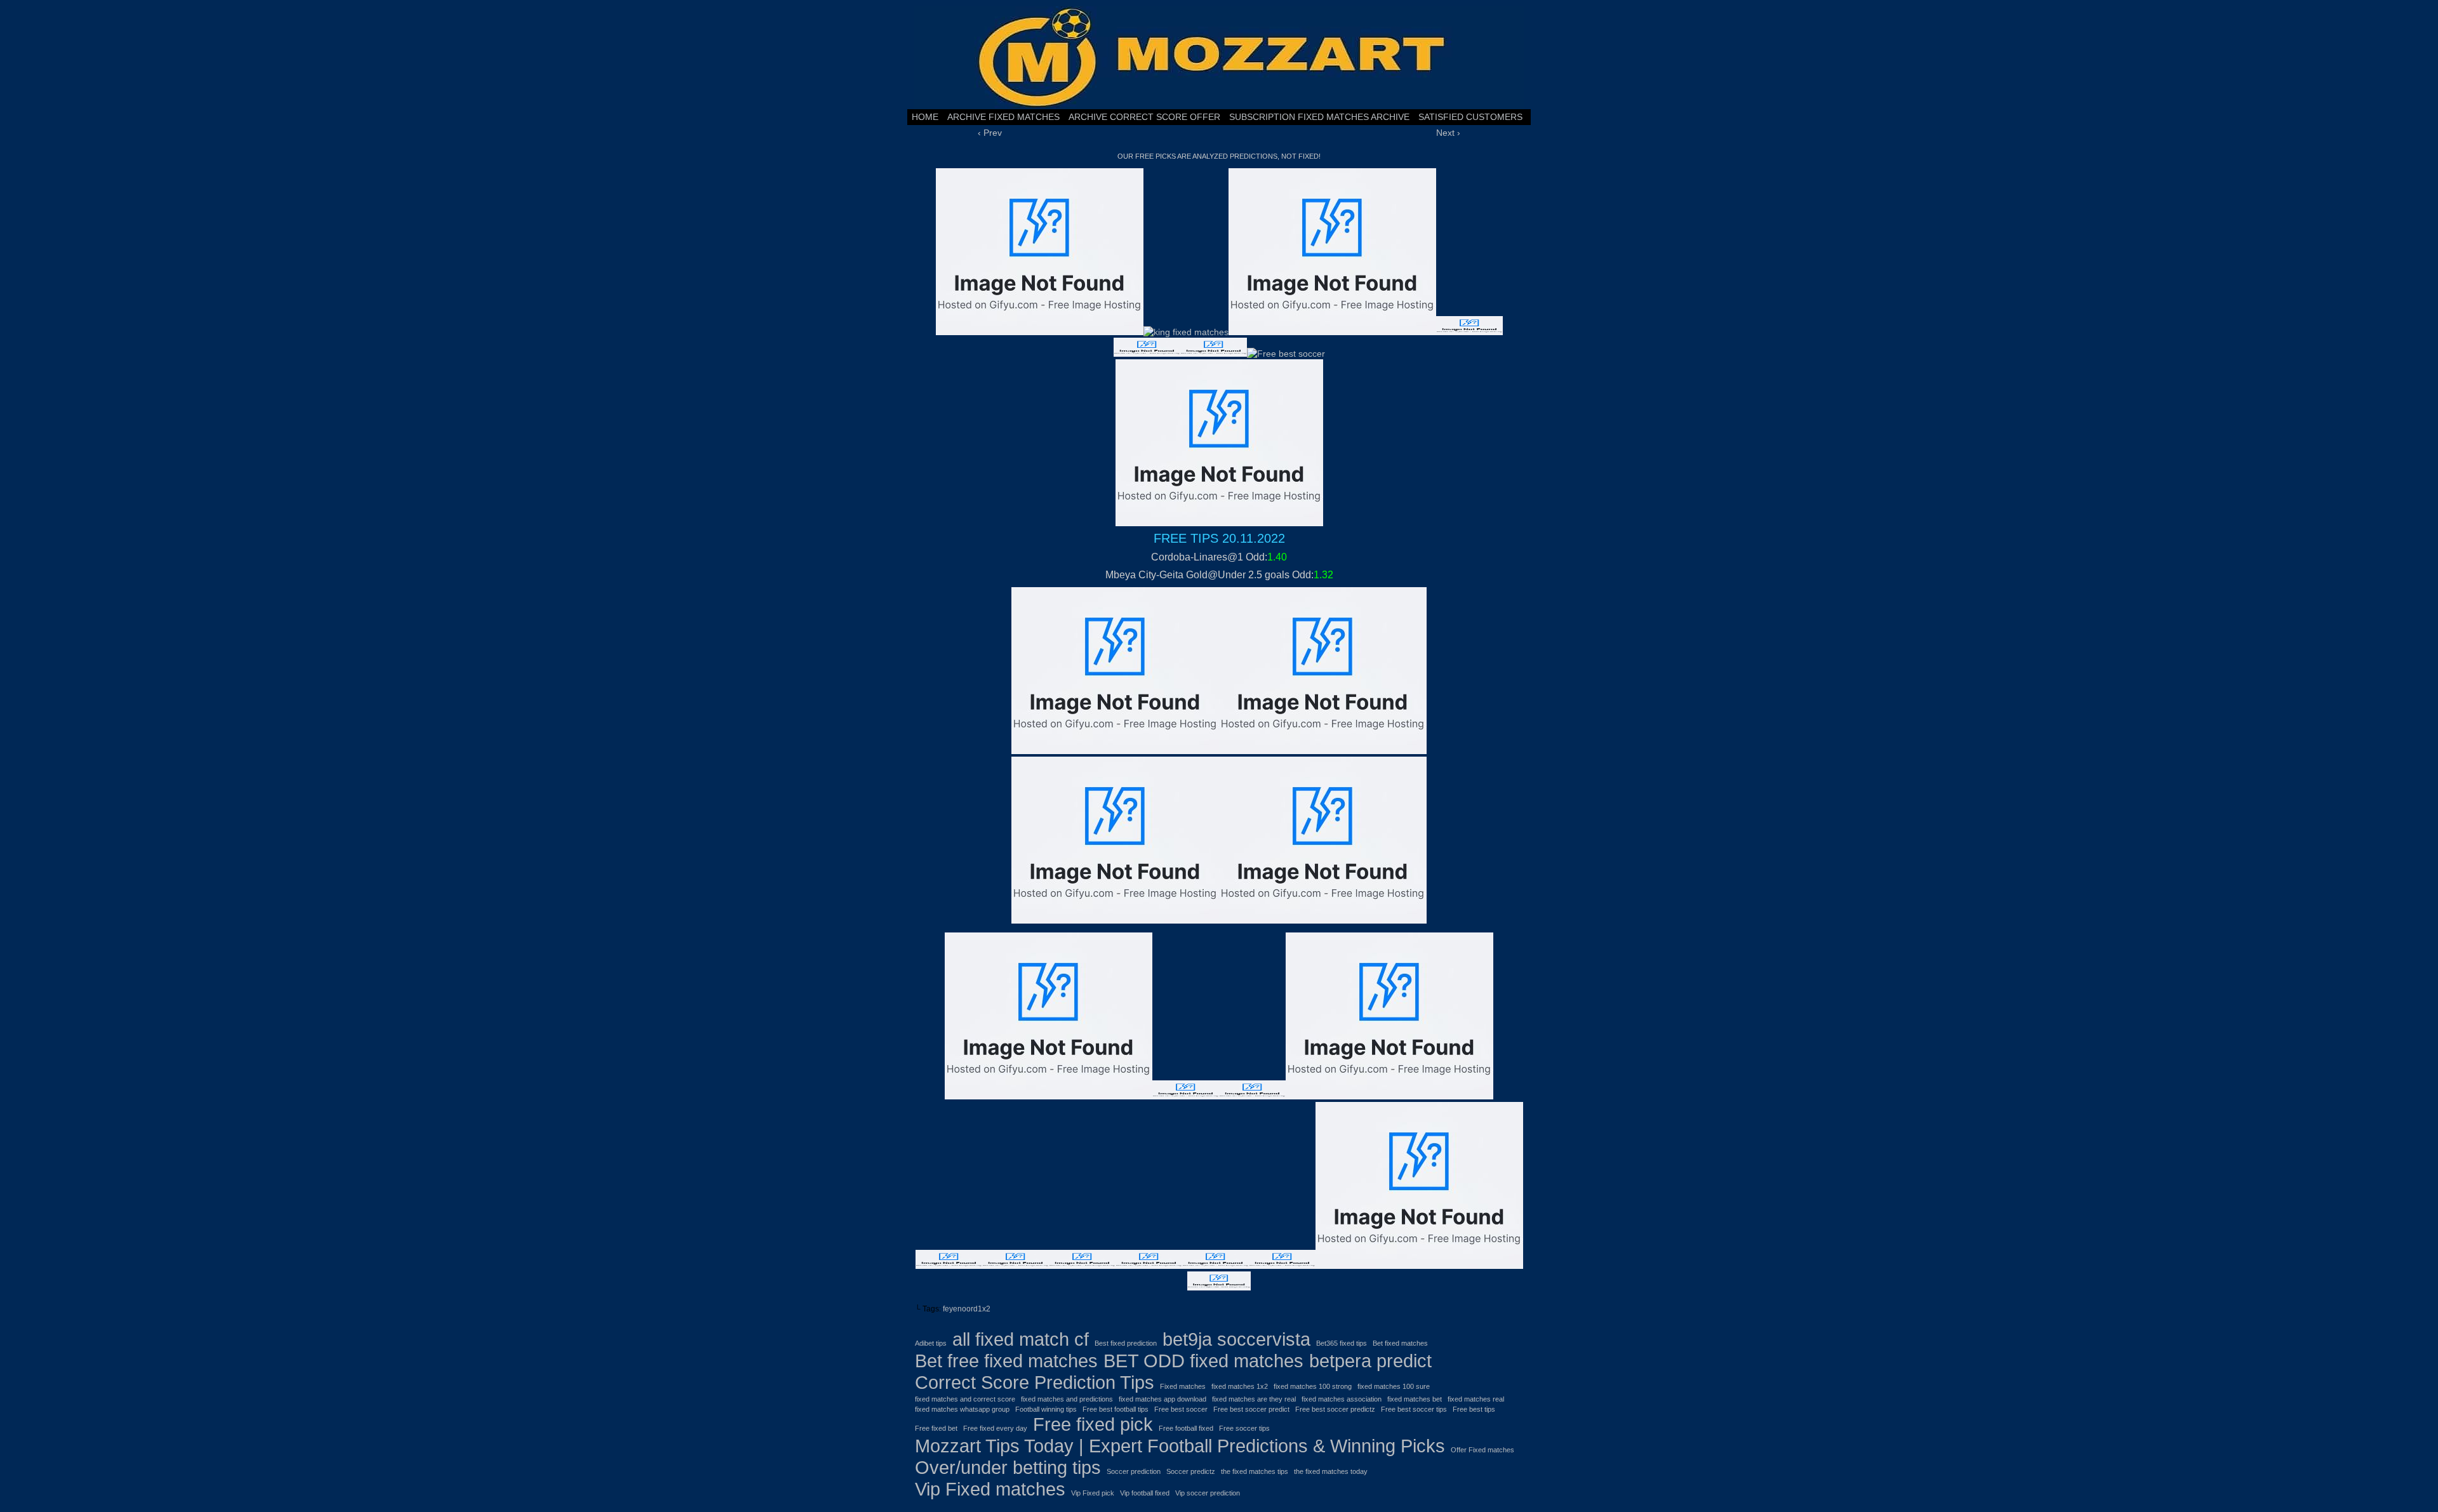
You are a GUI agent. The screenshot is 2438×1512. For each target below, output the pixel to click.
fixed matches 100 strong (1313, 1386)
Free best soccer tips (1414, 1409)
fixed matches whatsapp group (962, 1409)
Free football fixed (1186, 1428)
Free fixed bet (936, 1428)
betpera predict (1370, 1361)
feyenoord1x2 (967, 1309)
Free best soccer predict (1251, 1409)
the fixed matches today (1331, 1471)
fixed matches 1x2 (1240, 1386)
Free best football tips (1116, 1409)
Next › (1448, 133)
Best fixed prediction (1126, 1343)
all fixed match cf (1021, 1339)
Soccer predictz (1191, 1471)
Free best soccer (1181, 1409)
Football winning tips (1046, 1409)
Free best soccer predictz (1335, 1409)
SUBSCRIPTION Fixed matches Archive (1319, 117)
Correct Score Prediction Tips (1035, 1382)
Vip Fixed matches (990, 1489)
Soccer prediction (1134, 1471)
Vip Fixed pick (1093, 1493)
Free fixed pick (1093, 1424)
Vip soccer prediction (1208, 1493)
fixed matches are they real (1254, 1399)
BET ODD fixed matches (1203, 1361)
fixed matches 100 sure (1394, 1386)
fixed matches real (1476, 1399)
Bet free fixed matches (1006, 1361)
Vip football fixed (1145, 1493)
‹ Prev (990, 133)
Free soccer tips (1244, 1428)
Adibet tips (931, 1343)
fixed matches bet (1415, 1399)
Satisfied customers (1470, 117)
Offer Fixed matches (1482, 1450)
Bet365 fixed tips (1342, 1343)
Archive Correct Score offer (1144, 117)
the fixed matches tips (1255, 1471)
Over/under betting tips (1008, 1467)
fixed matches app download (1162, 1399)
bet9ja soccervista (1236, 1339)
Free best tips (1474, 1409)
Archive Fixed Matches (1003, 117)
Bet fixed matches (1400, 1343)
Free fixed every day (995, 1428)
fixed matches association (1342, 1399)
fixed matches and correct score (965, 1399)
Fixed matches (1183, 1386)
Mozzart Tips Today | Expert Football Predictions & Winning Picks (1180, 1446)
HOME (925, 117)
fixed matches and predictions (1067, 1399)
